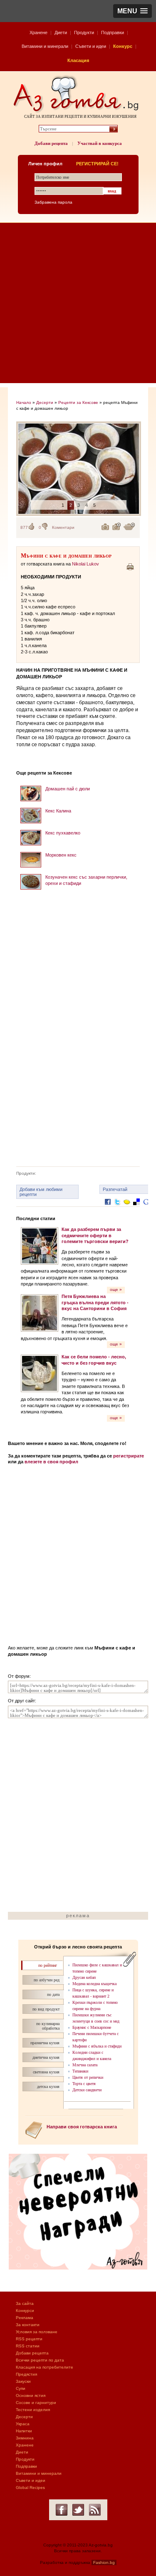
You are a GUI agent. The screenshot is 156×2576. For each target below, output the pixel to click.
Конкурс (123, 46)
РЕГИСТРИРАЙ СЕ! (97, 164)
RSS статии (28, 2346)
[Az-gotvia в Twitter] (78, 2510)
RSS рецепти (29, 2339)
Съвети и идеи (91, 46)
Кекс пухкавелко (63, 833)
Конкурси (25, 2311)
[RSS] (95, 2510)
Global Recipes (30, 2488)
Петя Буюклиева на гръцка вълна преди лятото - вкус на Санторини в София (95, 1302)
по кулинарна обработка (48, 2026)
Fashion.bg (104, 2562)
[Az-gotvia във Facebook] (62, 2510)
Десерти (45, 402)
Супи (21, 2388)
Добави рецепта (51, 143)
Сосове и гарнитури (36, 2403)
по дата (53, 1994)
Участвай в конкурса (100, 143)
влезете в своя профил (51, 1462)
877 (24, 527)
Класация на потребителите (45, 2367)
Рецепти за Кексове (78, 402)
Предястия (26, 2374)
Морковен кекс (61, 855)
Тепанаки (80, 2071)
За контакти (28, 2325)
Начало (24, 402)
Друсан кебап (84, 1977)
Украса (23, 2424)
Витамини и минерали (45, 46)
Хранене (38, 32)
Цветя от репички (88, 2077)
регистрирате (129, 1456)
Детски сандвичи (87, 2090)
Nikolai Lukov (85, 564)
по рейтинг (48, 1965)
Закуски (23, 2381)
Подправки (113, 32)
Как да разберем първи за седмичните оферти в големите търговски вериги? (95, 1235)
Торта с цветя (84, 2084)
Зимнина (25, 2438)
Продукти (84, 32)
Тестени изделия (33, 2410)
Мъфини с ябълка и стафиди (97, 2046)
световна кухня (46, 2072)
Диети (61, 32)
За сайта (25, 2303)
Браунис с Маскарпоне (92, 2027)
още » (116, 1289)
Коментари (63, 527)
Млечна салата (85, 2065)
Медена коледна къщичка (94, 1984)
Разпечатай (115, 1189)
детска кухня (48, 2086)
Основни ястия (31, 2395)
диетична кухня (46, 2057)
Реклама (25, 2318)
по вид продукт (46, 2009)
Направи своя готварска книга (82, 2127)
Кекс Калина (58, 811)
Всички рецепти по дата (40, 2360)
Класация (78, 60)
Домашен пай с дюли (68, 789)
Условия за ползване (37, 2332)
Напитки (24, 2431)
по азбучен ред (47, 1980)
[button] (132, 11)
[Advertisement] (78, 305)
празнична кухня (45, 2043)
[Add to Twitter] (117, 1208)
